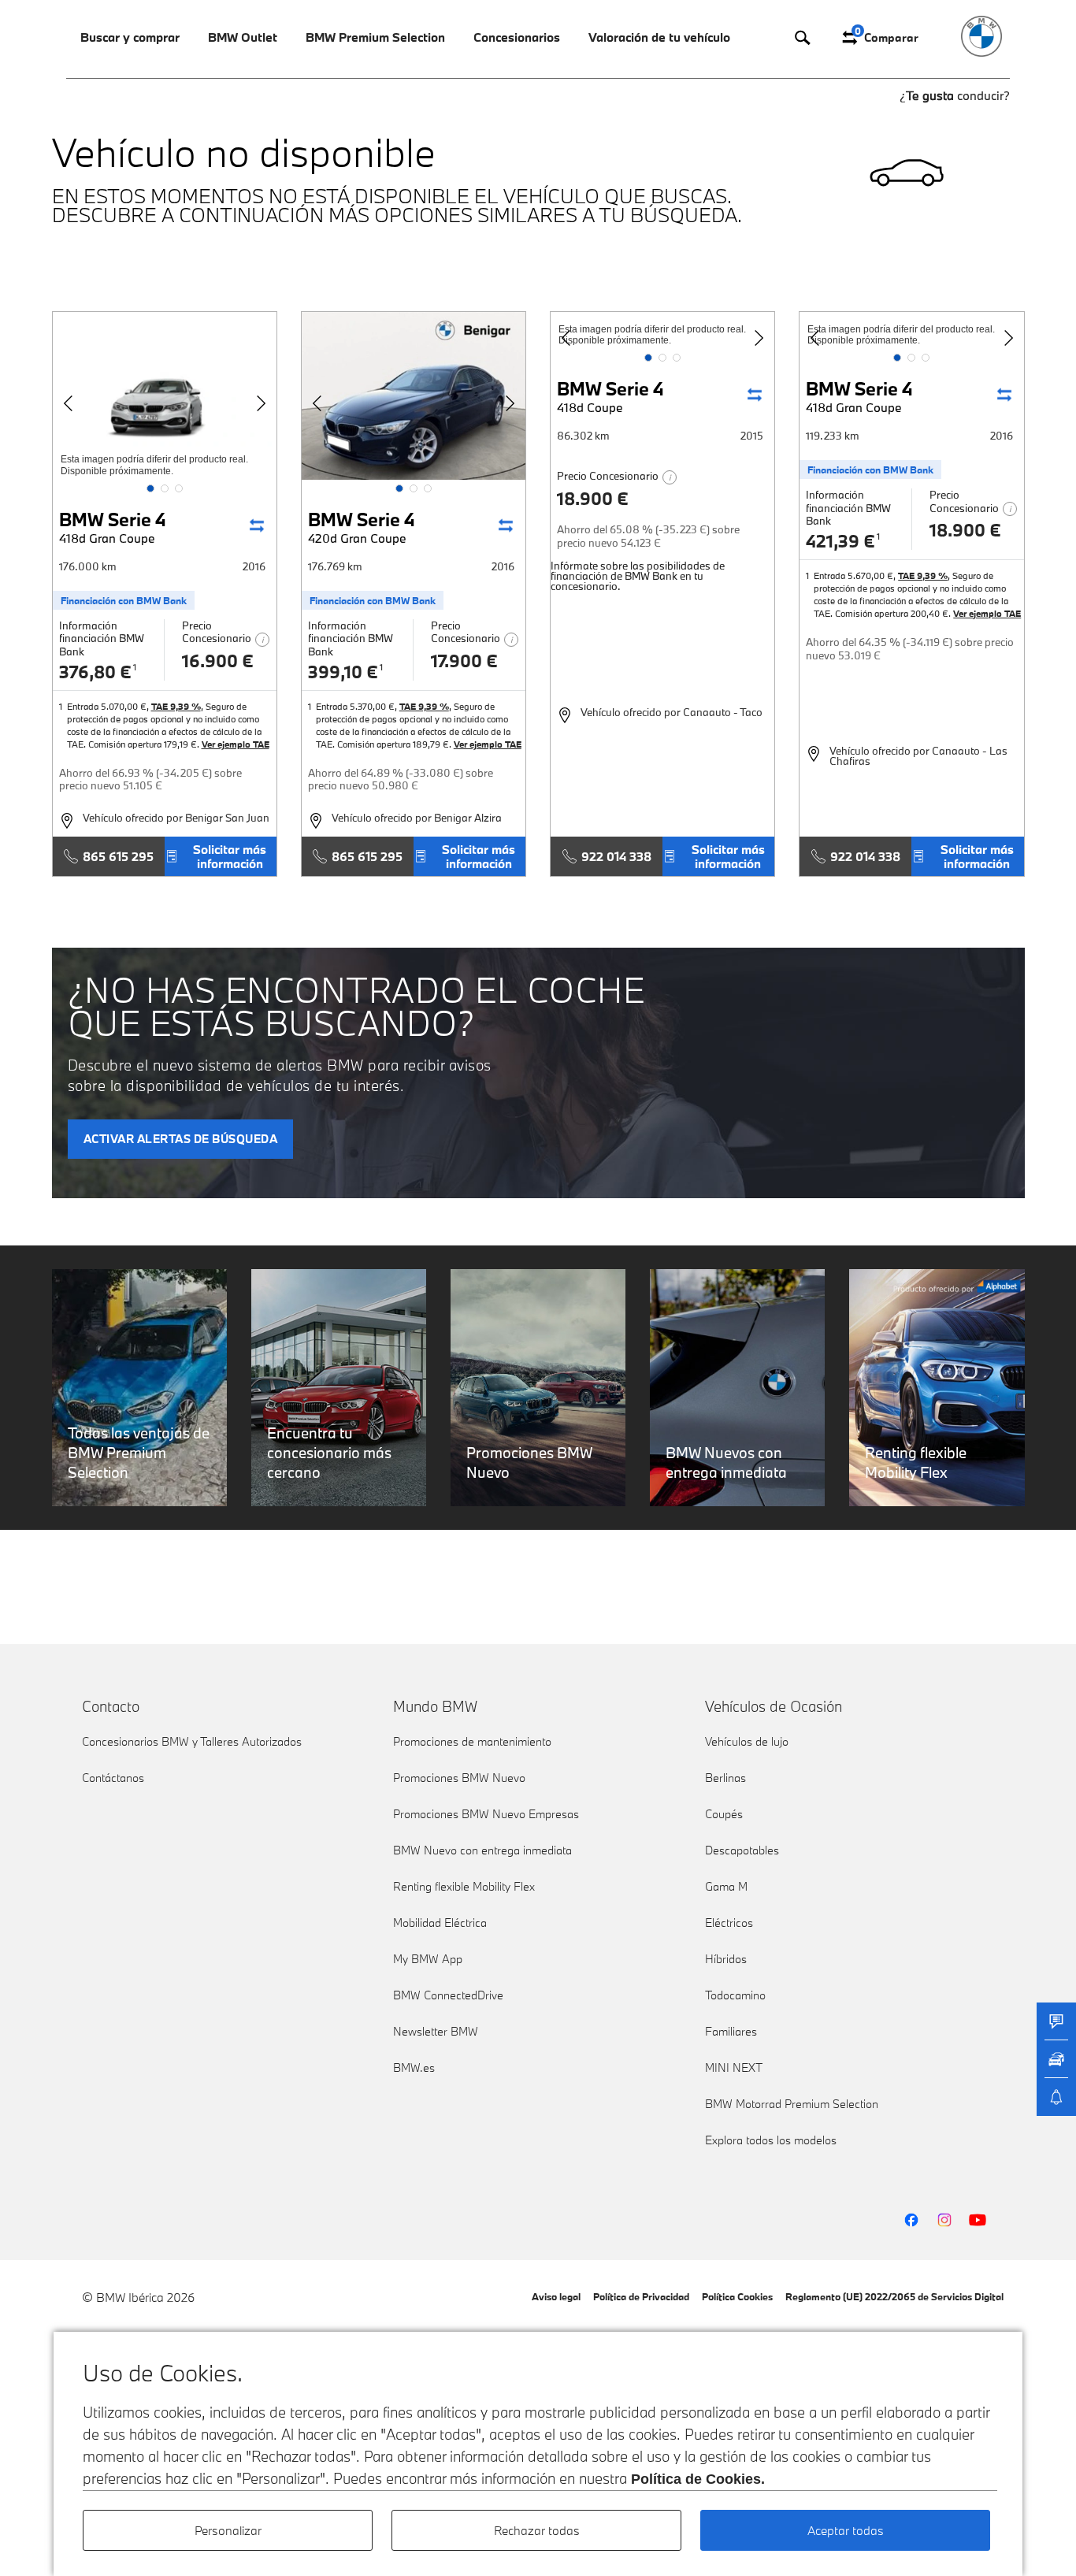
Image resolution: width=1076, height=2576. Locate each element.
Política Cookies (737, 2296)
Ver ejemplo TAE (236, 744)
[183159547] (165, 396)
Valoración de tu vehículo (659, 37)
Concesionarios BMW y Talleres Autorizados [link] (192, 1741)
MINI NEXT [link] (734, 2067)
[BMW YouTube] (978, 2220)
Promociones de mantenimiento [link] (472, 1741)
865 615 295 (118, 856)
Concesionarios (517, 37)
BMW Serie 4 (113, 527)
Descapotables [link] (742, 1850)
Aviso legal (556, 2296)
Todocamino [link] (735, 1995)
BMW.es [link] (414, 2067)
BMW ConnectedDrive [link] (448, 1995)
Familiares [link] (731, 2031)
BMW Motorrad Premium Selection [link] (792, 2104)
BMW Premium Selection (375, 37)
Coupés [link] (724, 1814)
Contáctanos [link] (113, 1778)
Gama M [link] (726, 1886)
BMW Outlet (243, 37)
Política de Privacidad (641, 2296)
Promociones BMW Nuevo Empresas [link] (486, 1814)
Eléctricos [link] (729, 1923)
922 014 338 (616, 856)
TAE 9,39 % (176, 706)
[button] (150, 488)
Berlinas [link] (725, 1778)
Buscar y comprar (130, 37)
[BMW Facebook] (911, 2220)
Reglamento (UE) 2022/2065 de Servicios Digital (894, 2296)
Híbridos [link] (726, 1959)
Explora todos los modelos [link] (771, 2140)
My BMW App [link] (428, 1959)
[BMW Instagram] (944, 2220)
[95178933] (414, 396)
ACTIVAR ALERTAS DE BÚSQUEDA (181, 1139)
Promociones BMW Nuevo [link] (459, 1778)
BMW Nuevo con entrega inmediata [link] (482, 1850)
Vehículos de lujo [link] (747, 1741)
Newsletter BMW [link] (436, 2031)
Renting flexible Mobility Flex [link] (464, 1886)
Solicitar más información (230, 856)
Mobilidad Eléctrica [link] (440, 1923)
